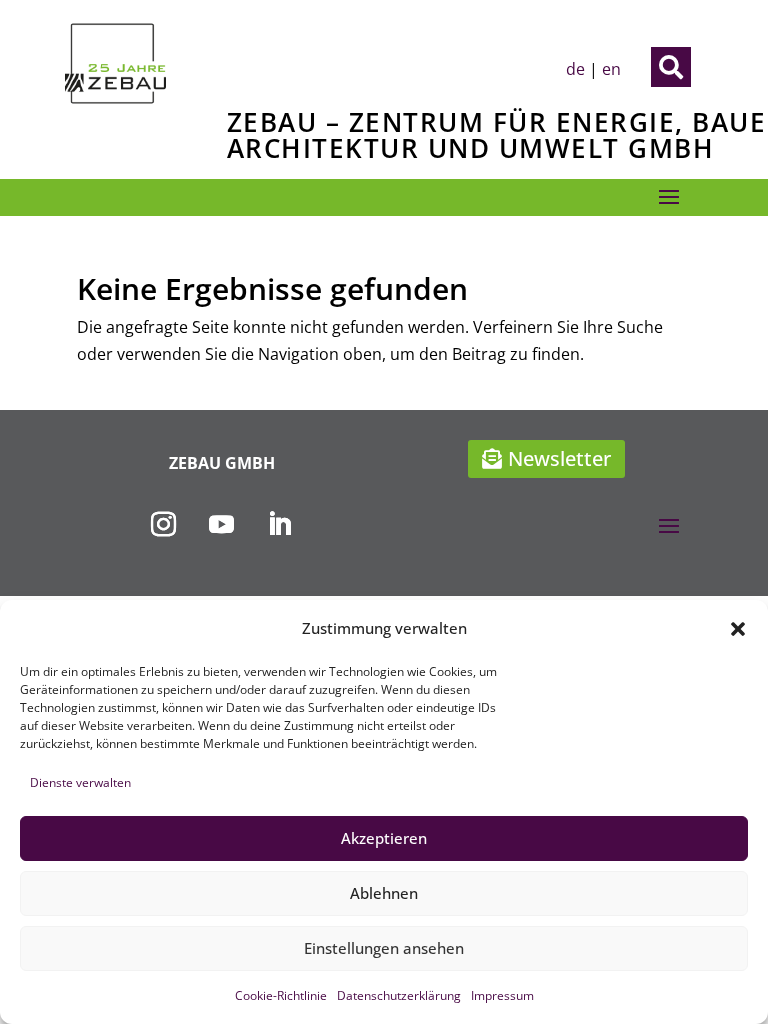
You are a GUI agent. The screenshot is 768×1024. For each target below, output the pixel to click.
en (611, 69)
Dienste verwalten (80, 782)
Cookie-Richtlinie (281, 995)
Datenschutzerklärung (399, 995)
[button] (738, 629)
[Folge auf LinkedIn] (280, 525)
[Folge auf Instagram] (164, 525)
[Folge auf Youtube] (222, 525)
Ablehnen (384, 893)
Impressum (502, 995)
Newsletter (559, 458)
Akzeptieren (384, 838)
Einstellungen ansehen (384, 948)
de (575, 69)
